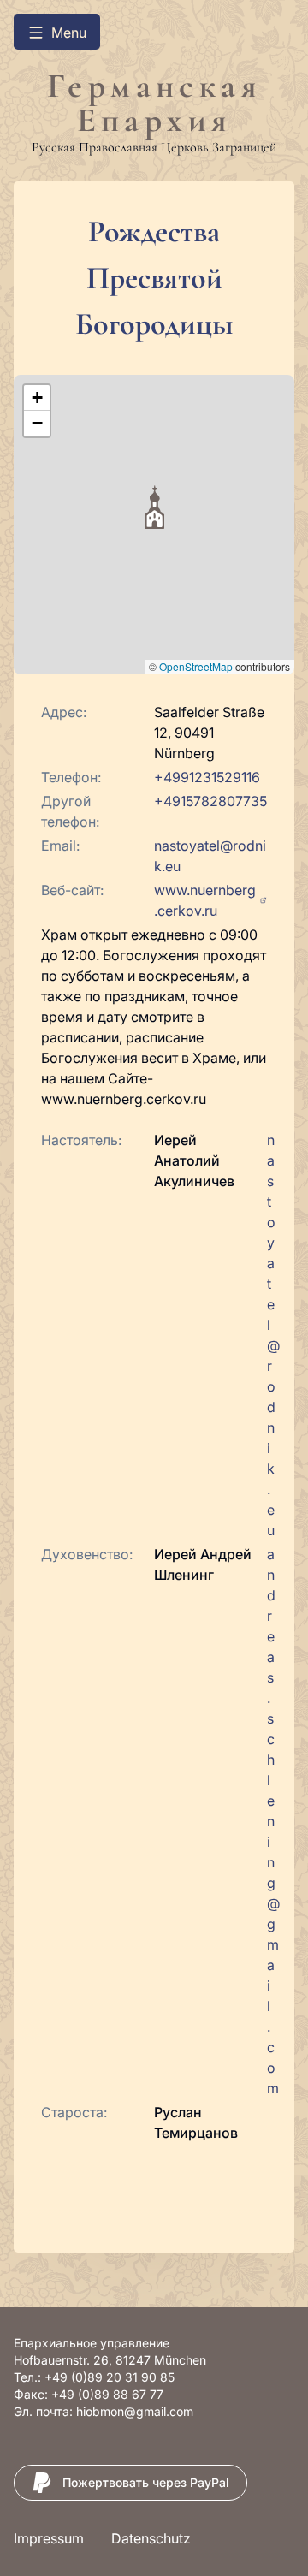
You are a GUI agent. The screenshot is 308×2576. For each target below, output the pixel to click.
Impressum (49, 2538)
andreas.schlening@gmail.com (273, 1821)
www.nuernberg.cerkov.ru (205, 900)
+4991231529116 (207, 777)
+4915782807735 (210, 801)
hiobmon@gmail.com (135, 2411)
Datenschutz (151, 2538)
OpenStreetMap (196, 666)
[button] (154, 507)
